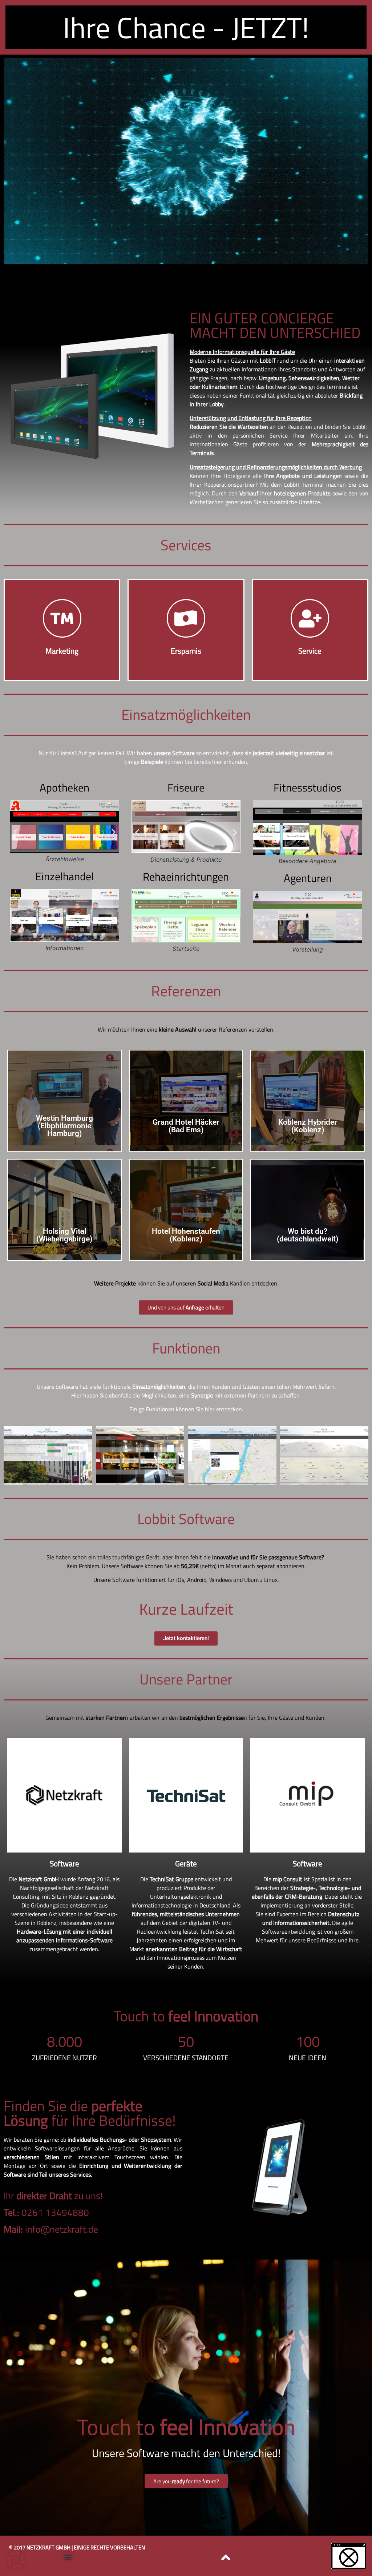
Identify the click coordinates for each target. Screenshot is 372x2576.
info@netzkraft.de (51, 2229)
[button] (15, 832)
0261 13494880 (46, 2212)
